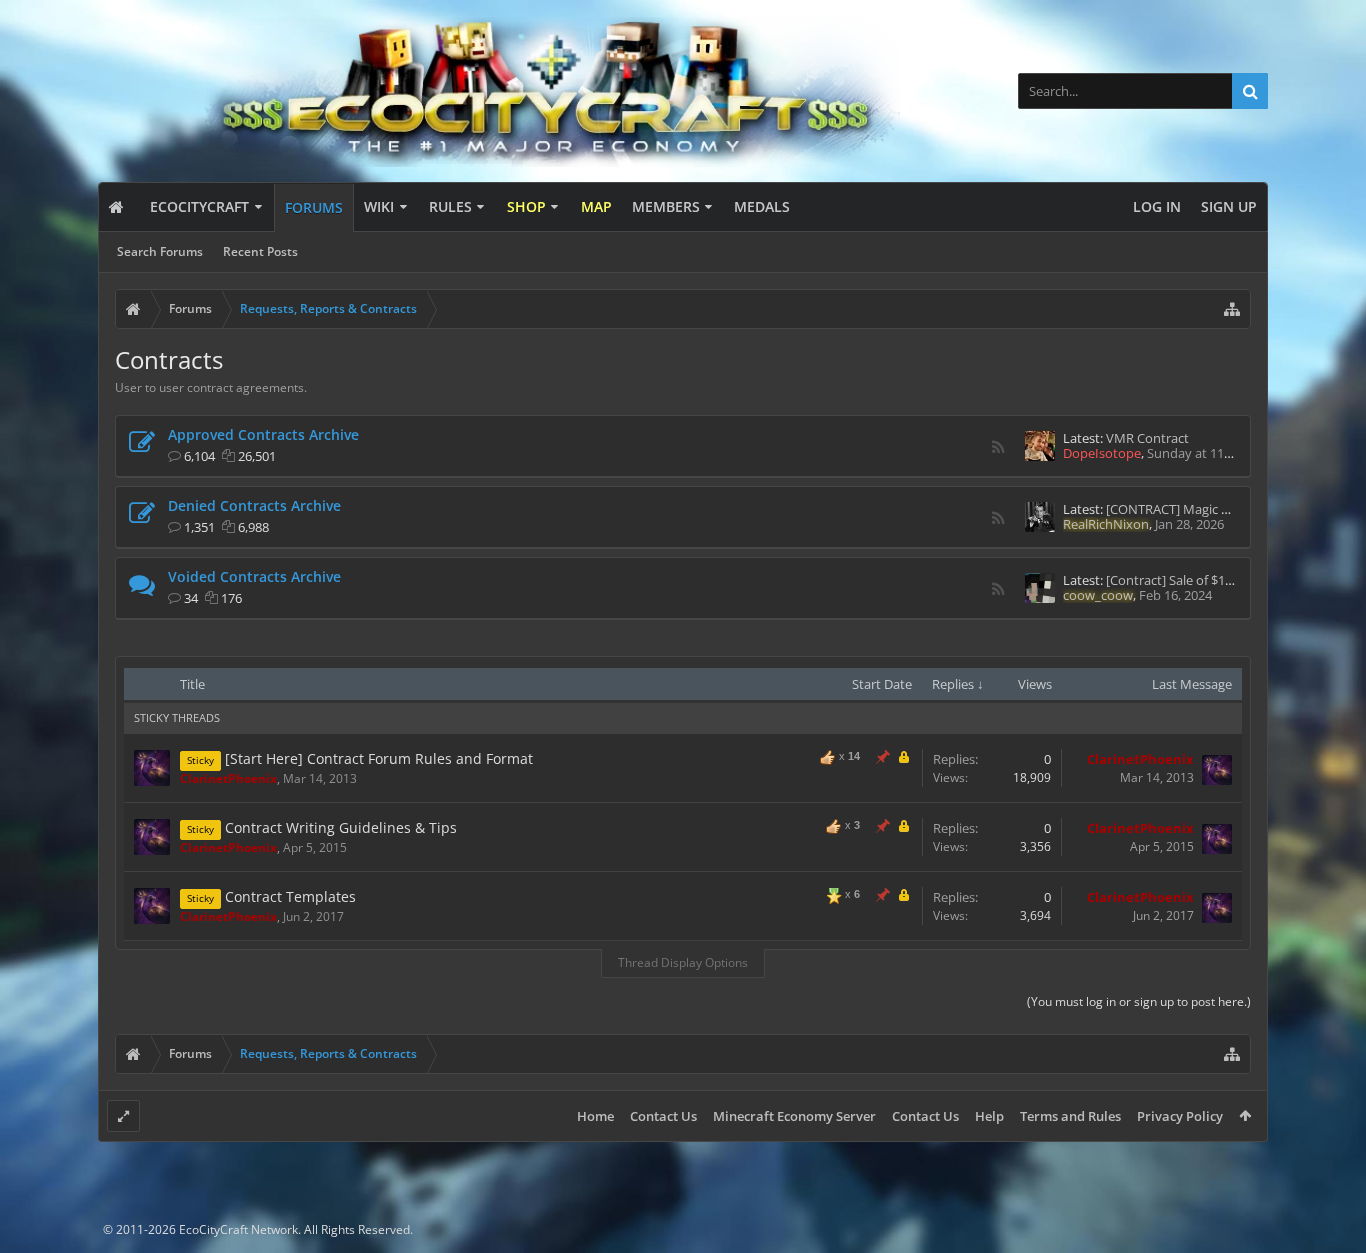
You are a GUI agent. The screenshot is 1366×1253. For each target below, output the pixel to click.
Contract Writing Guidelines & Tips (341, 827)
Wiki (379, 206)
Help (989, 1116)
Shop (526, 206)
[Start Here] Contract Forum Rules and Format (379, 758)
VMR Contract (1147, 438)
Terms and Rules (1070, 1116)
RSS (998, 447)
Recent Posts (260, 251)
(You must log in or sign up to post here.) (1139, 1001)
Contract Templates (290, 896)
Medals (762, 206)
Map (596, 206)
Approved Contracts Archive (263, 434)
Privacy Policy (1180, 1116)
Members (666, 206)
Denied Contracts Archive (254, 505)
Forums (314, 207)
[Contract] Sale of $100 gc (1180, 580)
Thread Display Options (683, 962)
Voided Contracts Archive (254, 576)
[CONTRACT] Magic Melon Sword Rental (1223, 509)
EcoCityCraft (199, 206)
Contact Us (663, 1116)
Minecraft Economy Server (794, 1116)
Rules (450, 206)
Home (595, 1116)
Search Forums (160, 251)
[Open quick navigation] (1232, 309)
